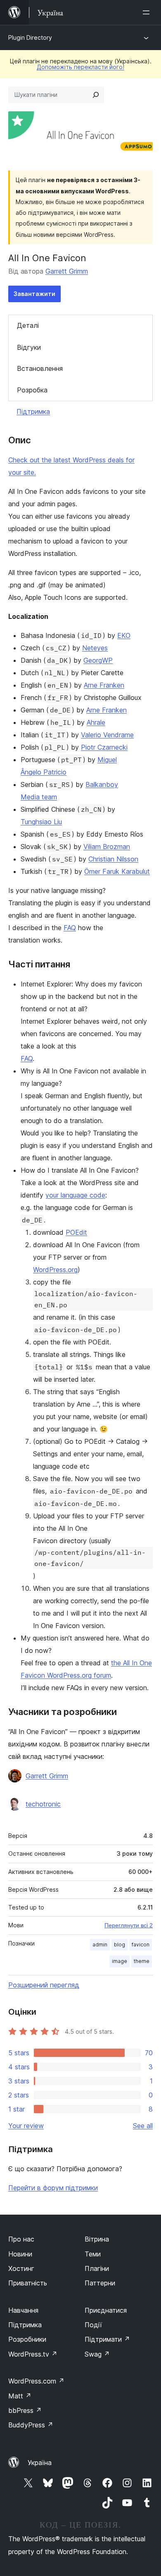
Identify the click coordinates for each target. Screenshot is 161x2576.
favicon (141, 1945)
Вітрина (97, 2239)
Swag (97, 2354)
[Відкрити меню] (148, 12)
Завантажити (34, 294)
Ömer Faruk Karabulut (117, 871)
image (120, 1961)
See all (143, 2126)
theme (142, 1961)
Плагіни (97, 2268)
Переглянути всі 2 (129, 1925)
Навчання (23, 2310)
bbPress (25, 2410)
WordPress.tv (33, 2354)
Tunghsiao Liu (41, 822)
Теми (93, 2254)
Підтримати (107, 2339)
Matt (20, 2396)
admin (100, 1945)
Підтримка (33, 411)
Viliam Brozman (107, 847)
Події (93, 2325)
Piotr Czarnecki (104, 747)
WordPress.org (55, 1270)
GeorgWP (98, 660)
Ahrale (96, 722)
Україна (40, 2463)
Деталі (28, 325)
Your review (26, 2126)
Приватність (28, 2283)
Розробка (32, 390)
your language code (75, 1195)
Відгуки (29, 347)
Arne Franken (104, 685)
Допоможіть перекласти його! (80, 67)
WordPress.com (36, 2381)
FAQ (70, 928)
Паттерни (100, 2283)
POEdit (76, 1232)
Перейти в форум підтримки (53, 2188)
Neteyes (95, 648)
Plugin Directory (30, 37)
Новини (20, 2254)
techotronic (43, 1804)
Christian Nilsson (113, 859)
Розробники (27, 2339)
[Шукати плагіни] (96, 95)
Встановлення (40, 368)
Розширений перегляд (44, 1985)
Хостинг (21, 2268)
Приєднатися (106, 2310)
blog (120, 1945)
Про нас (21, 2239)
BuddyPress (31, 2425)
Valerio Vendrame (107, 735)
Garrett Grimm (67, 271)
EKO (124, 635)
